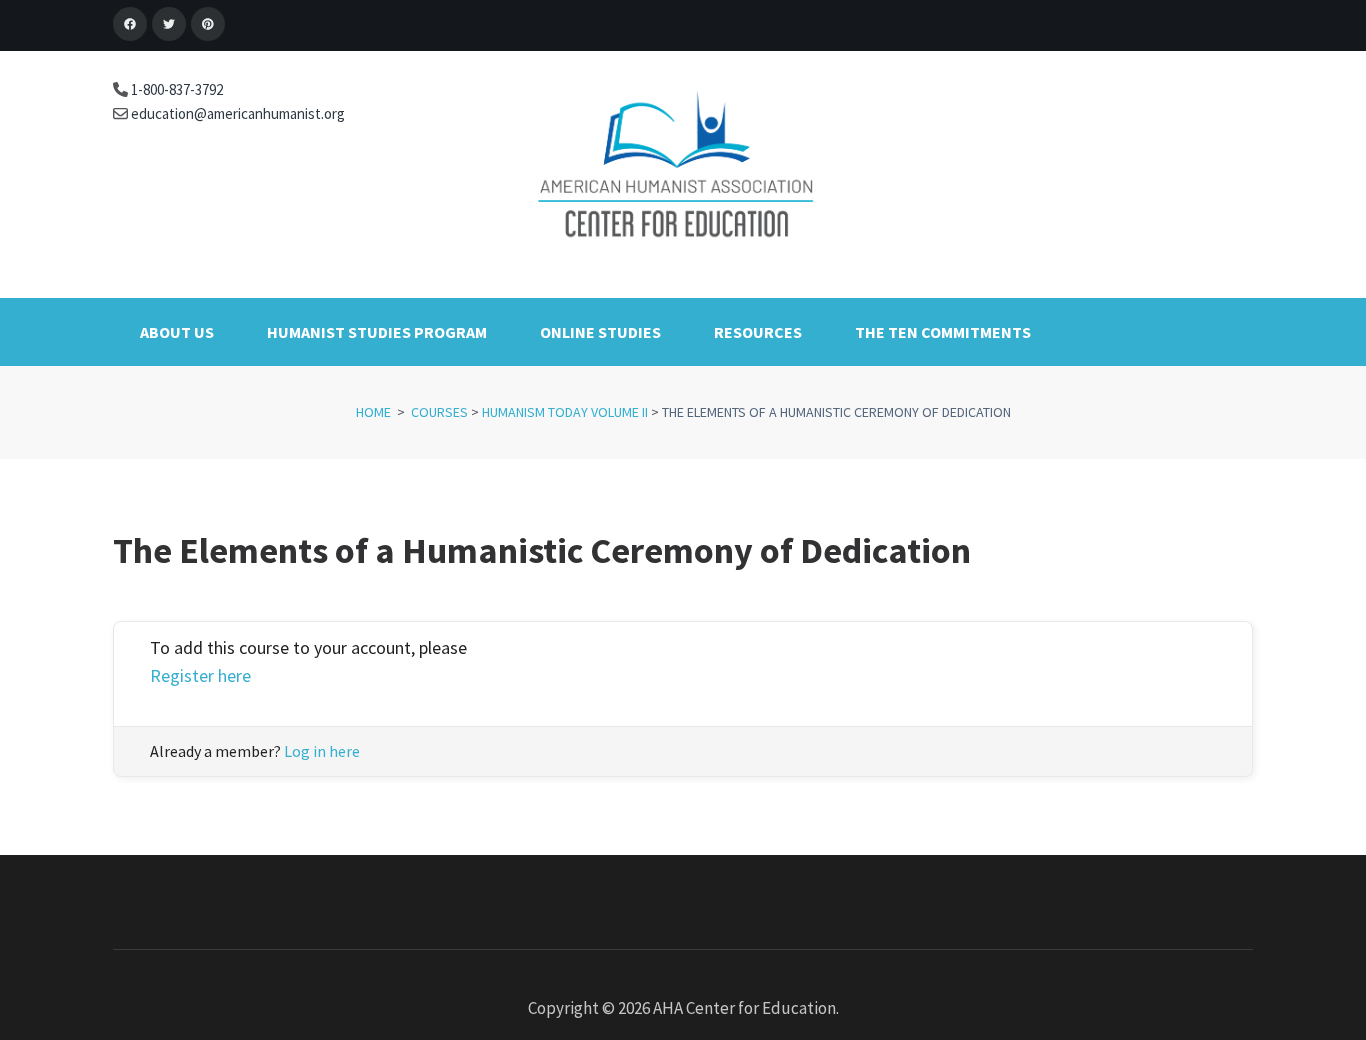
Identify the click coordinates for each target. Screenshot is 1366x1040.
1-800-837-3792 (175, 89)
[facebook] (130, 24)
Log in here (322, 751)
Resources (758, 332)
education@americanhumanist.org (236, 113)
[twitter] (169, 24)
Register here (200, 675)
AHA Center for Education (744, 1008)
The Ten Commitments (943, 332)
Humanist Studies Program (377, 332)
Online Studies (600, 332)
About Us (177, 332)
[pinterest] (208, 24)
